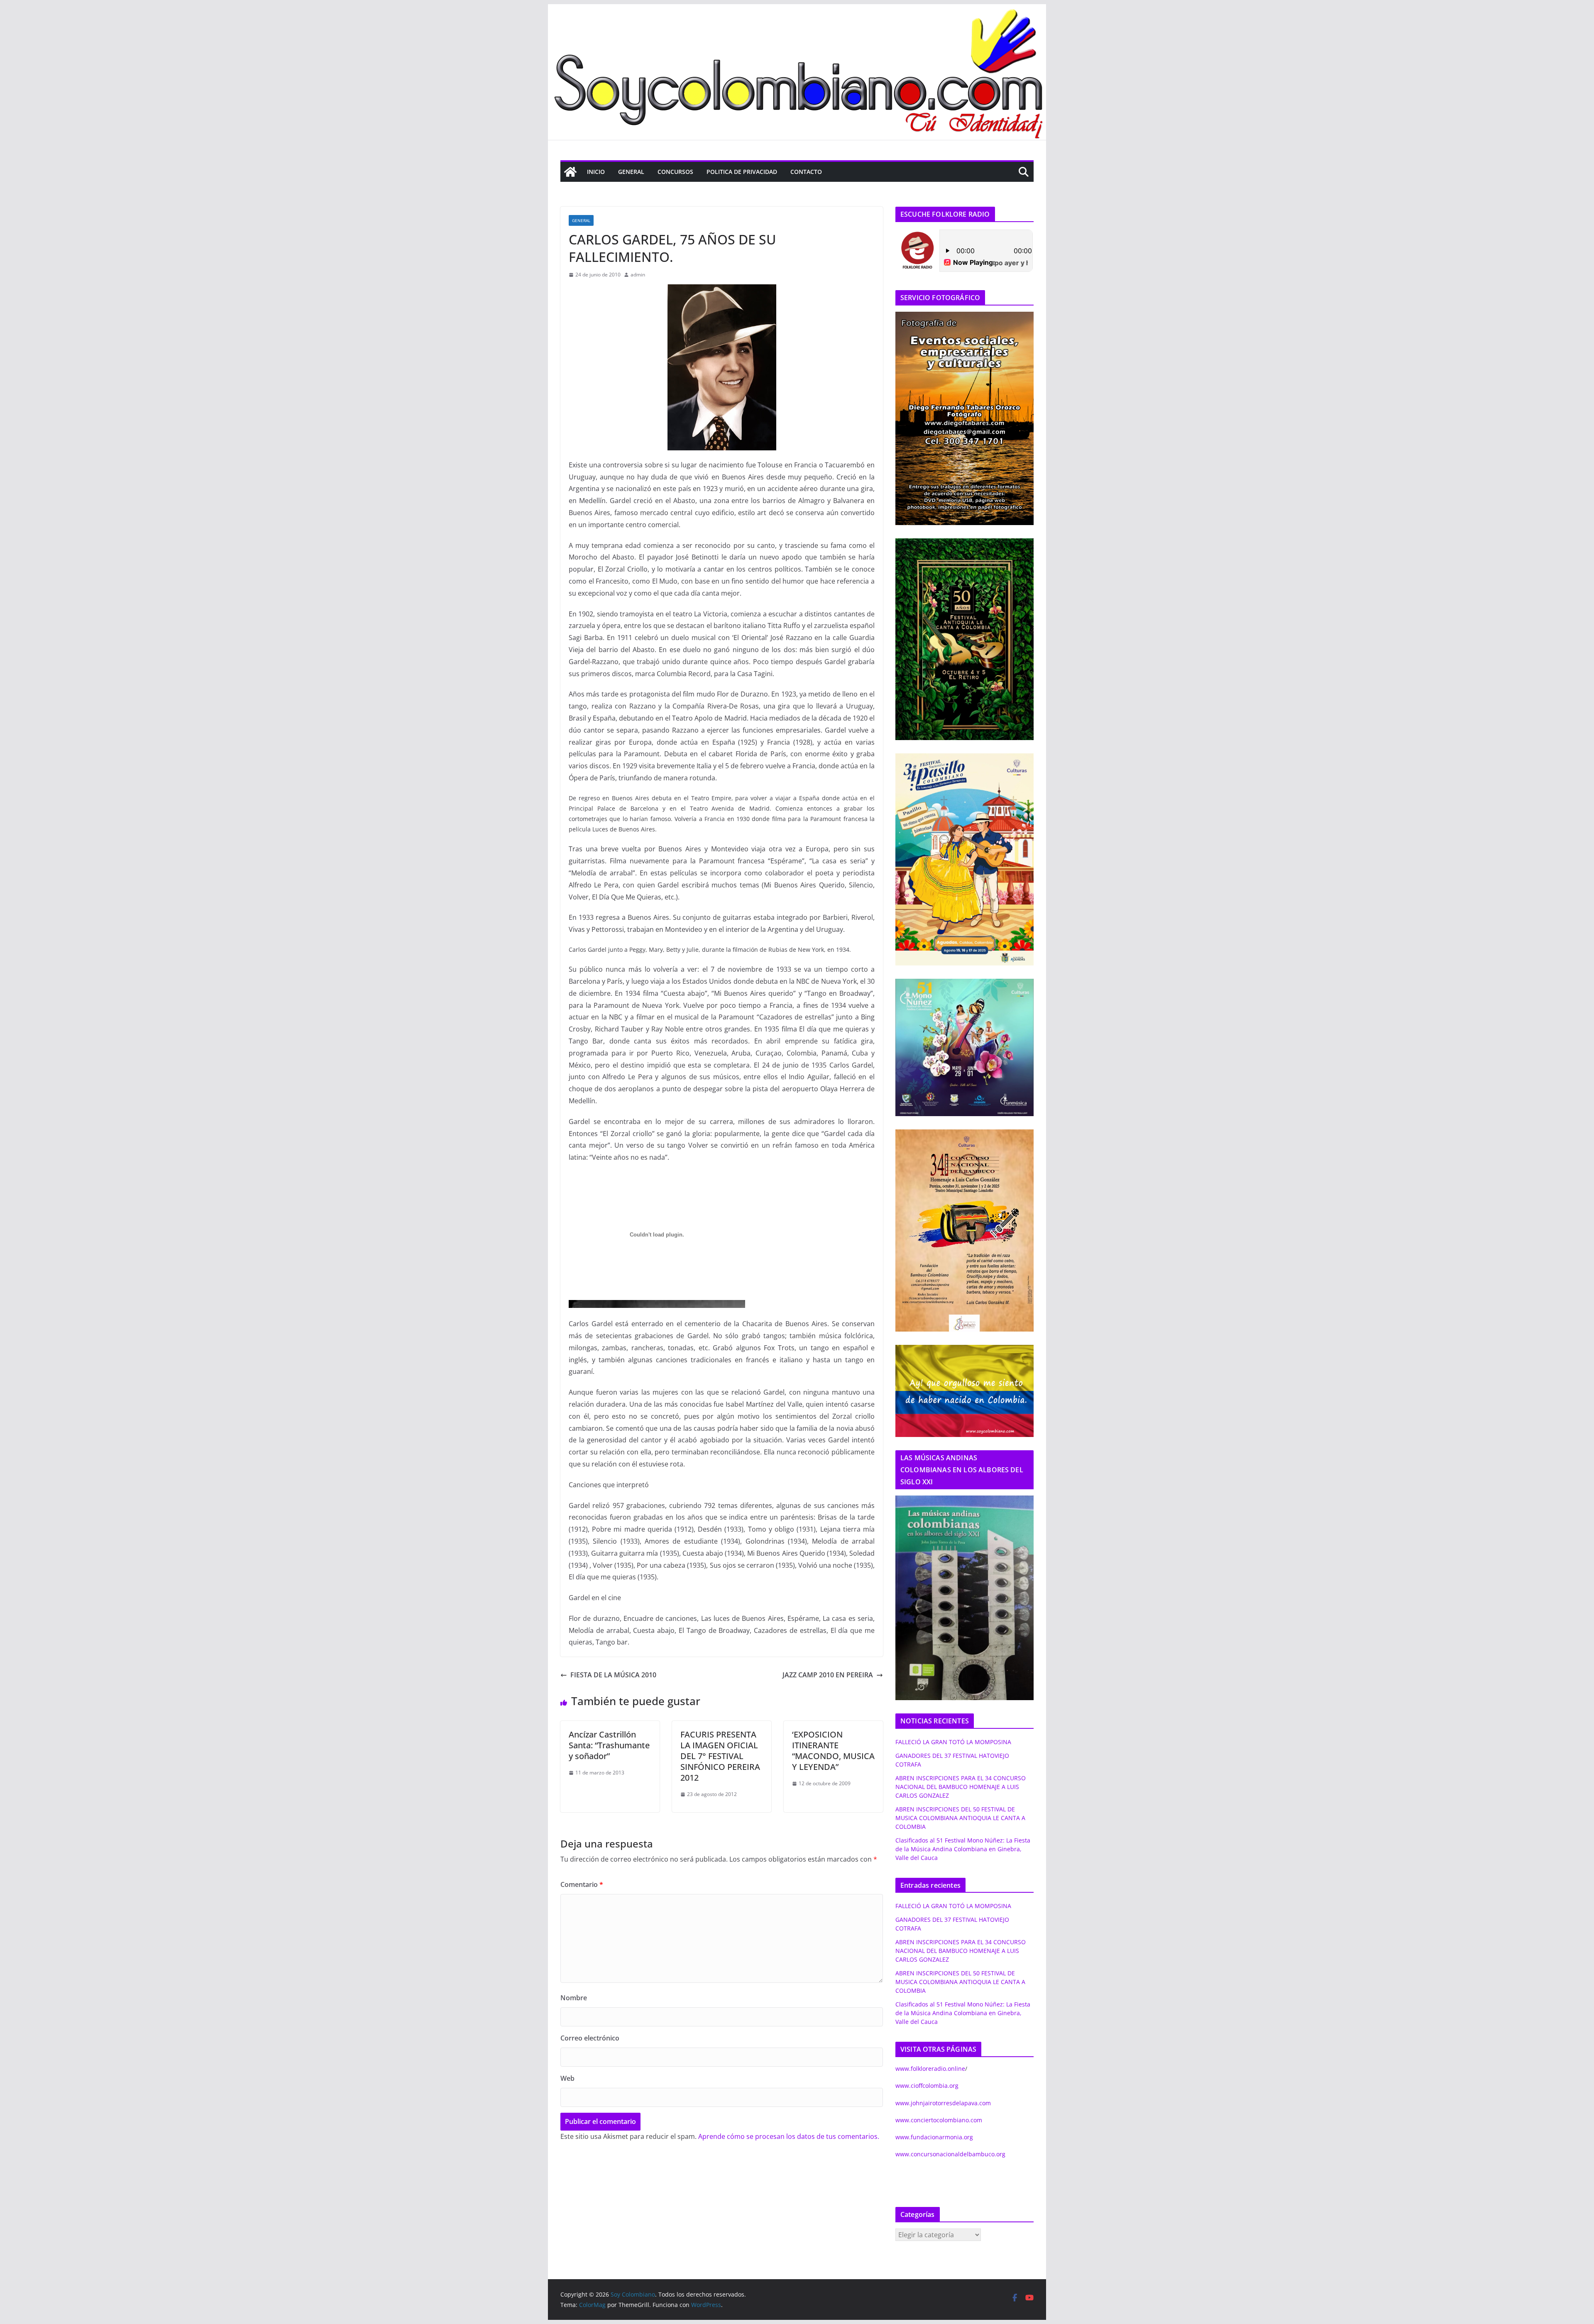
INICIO (596, 172)
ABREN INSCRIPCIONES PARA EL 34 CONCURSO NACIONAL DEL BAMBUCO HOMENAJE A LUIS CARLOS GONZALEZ (961, 1787)
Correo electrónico (590, 2038)
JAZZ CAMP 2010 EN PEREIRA (828, 1675)
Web (567, 2078)
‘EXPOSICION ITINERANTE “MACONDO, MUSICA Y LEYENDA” (833, 1751)
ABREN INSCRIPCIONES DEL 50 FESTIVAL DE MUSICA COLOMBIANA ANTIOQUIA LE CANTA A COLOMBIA (960, 1818)
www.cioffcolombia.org (927, 2086)
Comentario (582, 1884)
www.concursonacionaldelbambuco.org (950, 2154)
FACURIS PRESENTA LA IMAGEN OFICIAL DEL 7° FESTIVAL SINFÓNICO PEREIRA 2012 (720, 1756)
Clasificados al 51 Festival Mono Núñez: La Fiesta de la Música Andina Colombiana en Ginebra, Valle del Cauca (963, 1849)
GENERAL (631, 172)
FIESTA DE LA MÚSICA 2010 (613, 1675)
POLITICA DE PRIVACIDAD (742, 172)
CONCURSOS (675, 172)
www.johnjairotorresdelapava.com (943, 2103)
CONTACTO (806, 172)
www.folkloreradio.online (930, 2069)
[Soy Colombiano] (570, 172)
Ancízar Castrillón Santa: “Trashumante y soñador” (609, 1745)
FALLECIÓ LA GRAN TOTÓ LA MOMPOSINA (953, 1742)
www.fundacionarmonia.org (934, 2137)
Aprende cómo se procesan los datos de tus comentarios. (789, 2136)
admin (638, 275)
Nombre (574, 1998)
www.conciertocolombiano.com (939, 2120)
